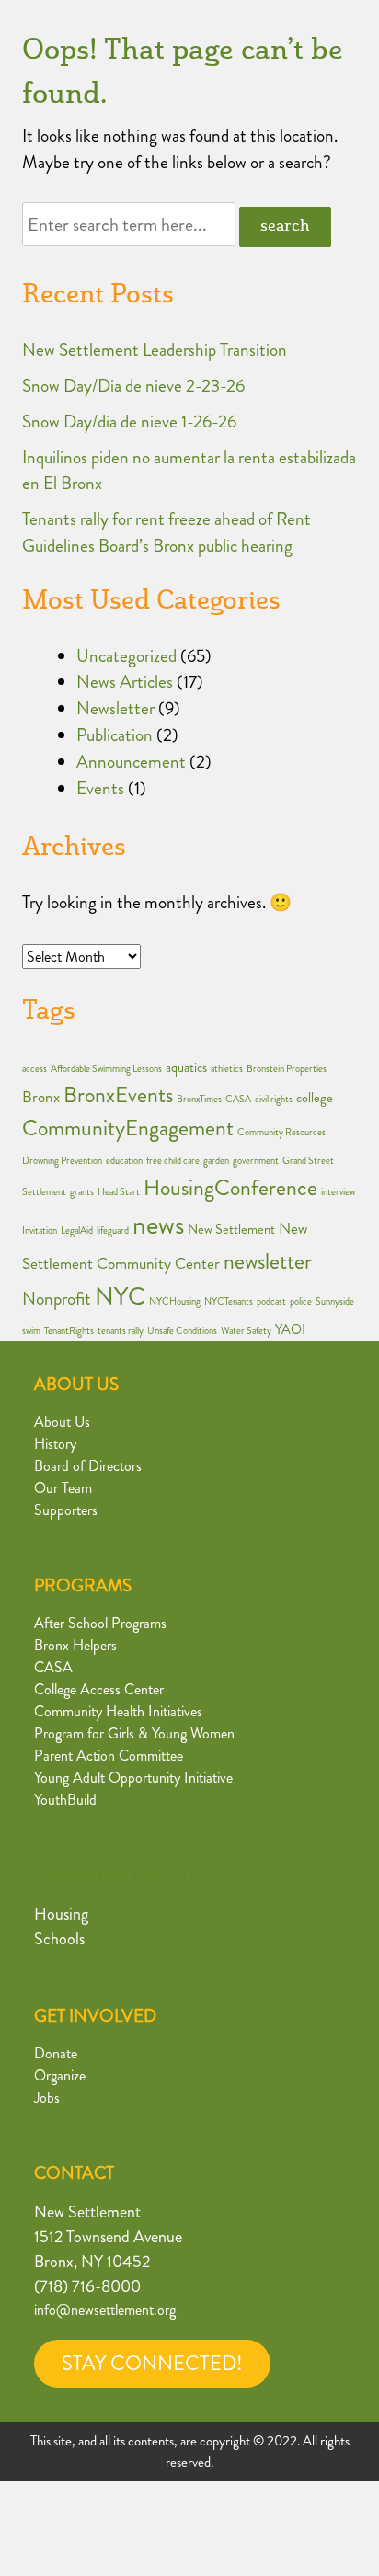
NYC (120, 1296)
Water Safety (246, 1331)
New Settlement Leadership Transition (155, 350)
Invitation (40, 1231)
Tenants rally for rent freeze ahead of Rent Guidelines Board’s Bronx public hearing (167, 532)
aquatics (186, 1068)
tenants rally (121, 1331)
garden (216, 1161)
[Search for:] (131, 225)
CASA (238, 1099)
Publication (115, 735)
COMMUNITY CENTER (122, 1875)
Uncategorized (126, 656)
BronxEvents (118, 1095)
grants (82, 1192)
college (315, 1098)
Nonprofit (57, 1299)
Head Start (119, 1192)
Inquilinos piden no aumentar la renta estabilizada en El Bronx (189, 471)
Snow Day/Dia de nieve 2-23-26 (133, 386)
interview (338, 1192)
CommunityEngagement (128, 1128)
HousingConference (230, 1188)
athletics (227, 1069)
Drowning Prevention (62, 1161)
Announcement (131, 762)
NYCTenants (229, 1301)
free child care (173, 1161)
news (158, 1225)
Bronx (41, 1097)
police (301, 1301)
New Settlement (231, 1230)
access (34, 1069)
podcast (271, 1301)
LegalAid (77, 1231)
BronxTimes (199, 1099)
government (256, 1161)
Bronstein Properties (287, 1069)
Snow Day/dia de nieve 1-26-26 (129, 422)
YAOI (290, 1330)
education (124, 1161)
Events (100, 788)
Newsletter (115, 708)
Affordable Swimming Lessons (106, 1069)
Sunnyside (335, 1301)
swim (31, 1331)
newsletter (268, 1261)
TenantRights (69, 1331)
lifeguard (113, 1231)
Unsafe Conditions (182, 1331)
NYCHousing (175, 1301)
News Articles (125, 682)
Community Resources (281, 1132)
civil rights (274, 1099)
